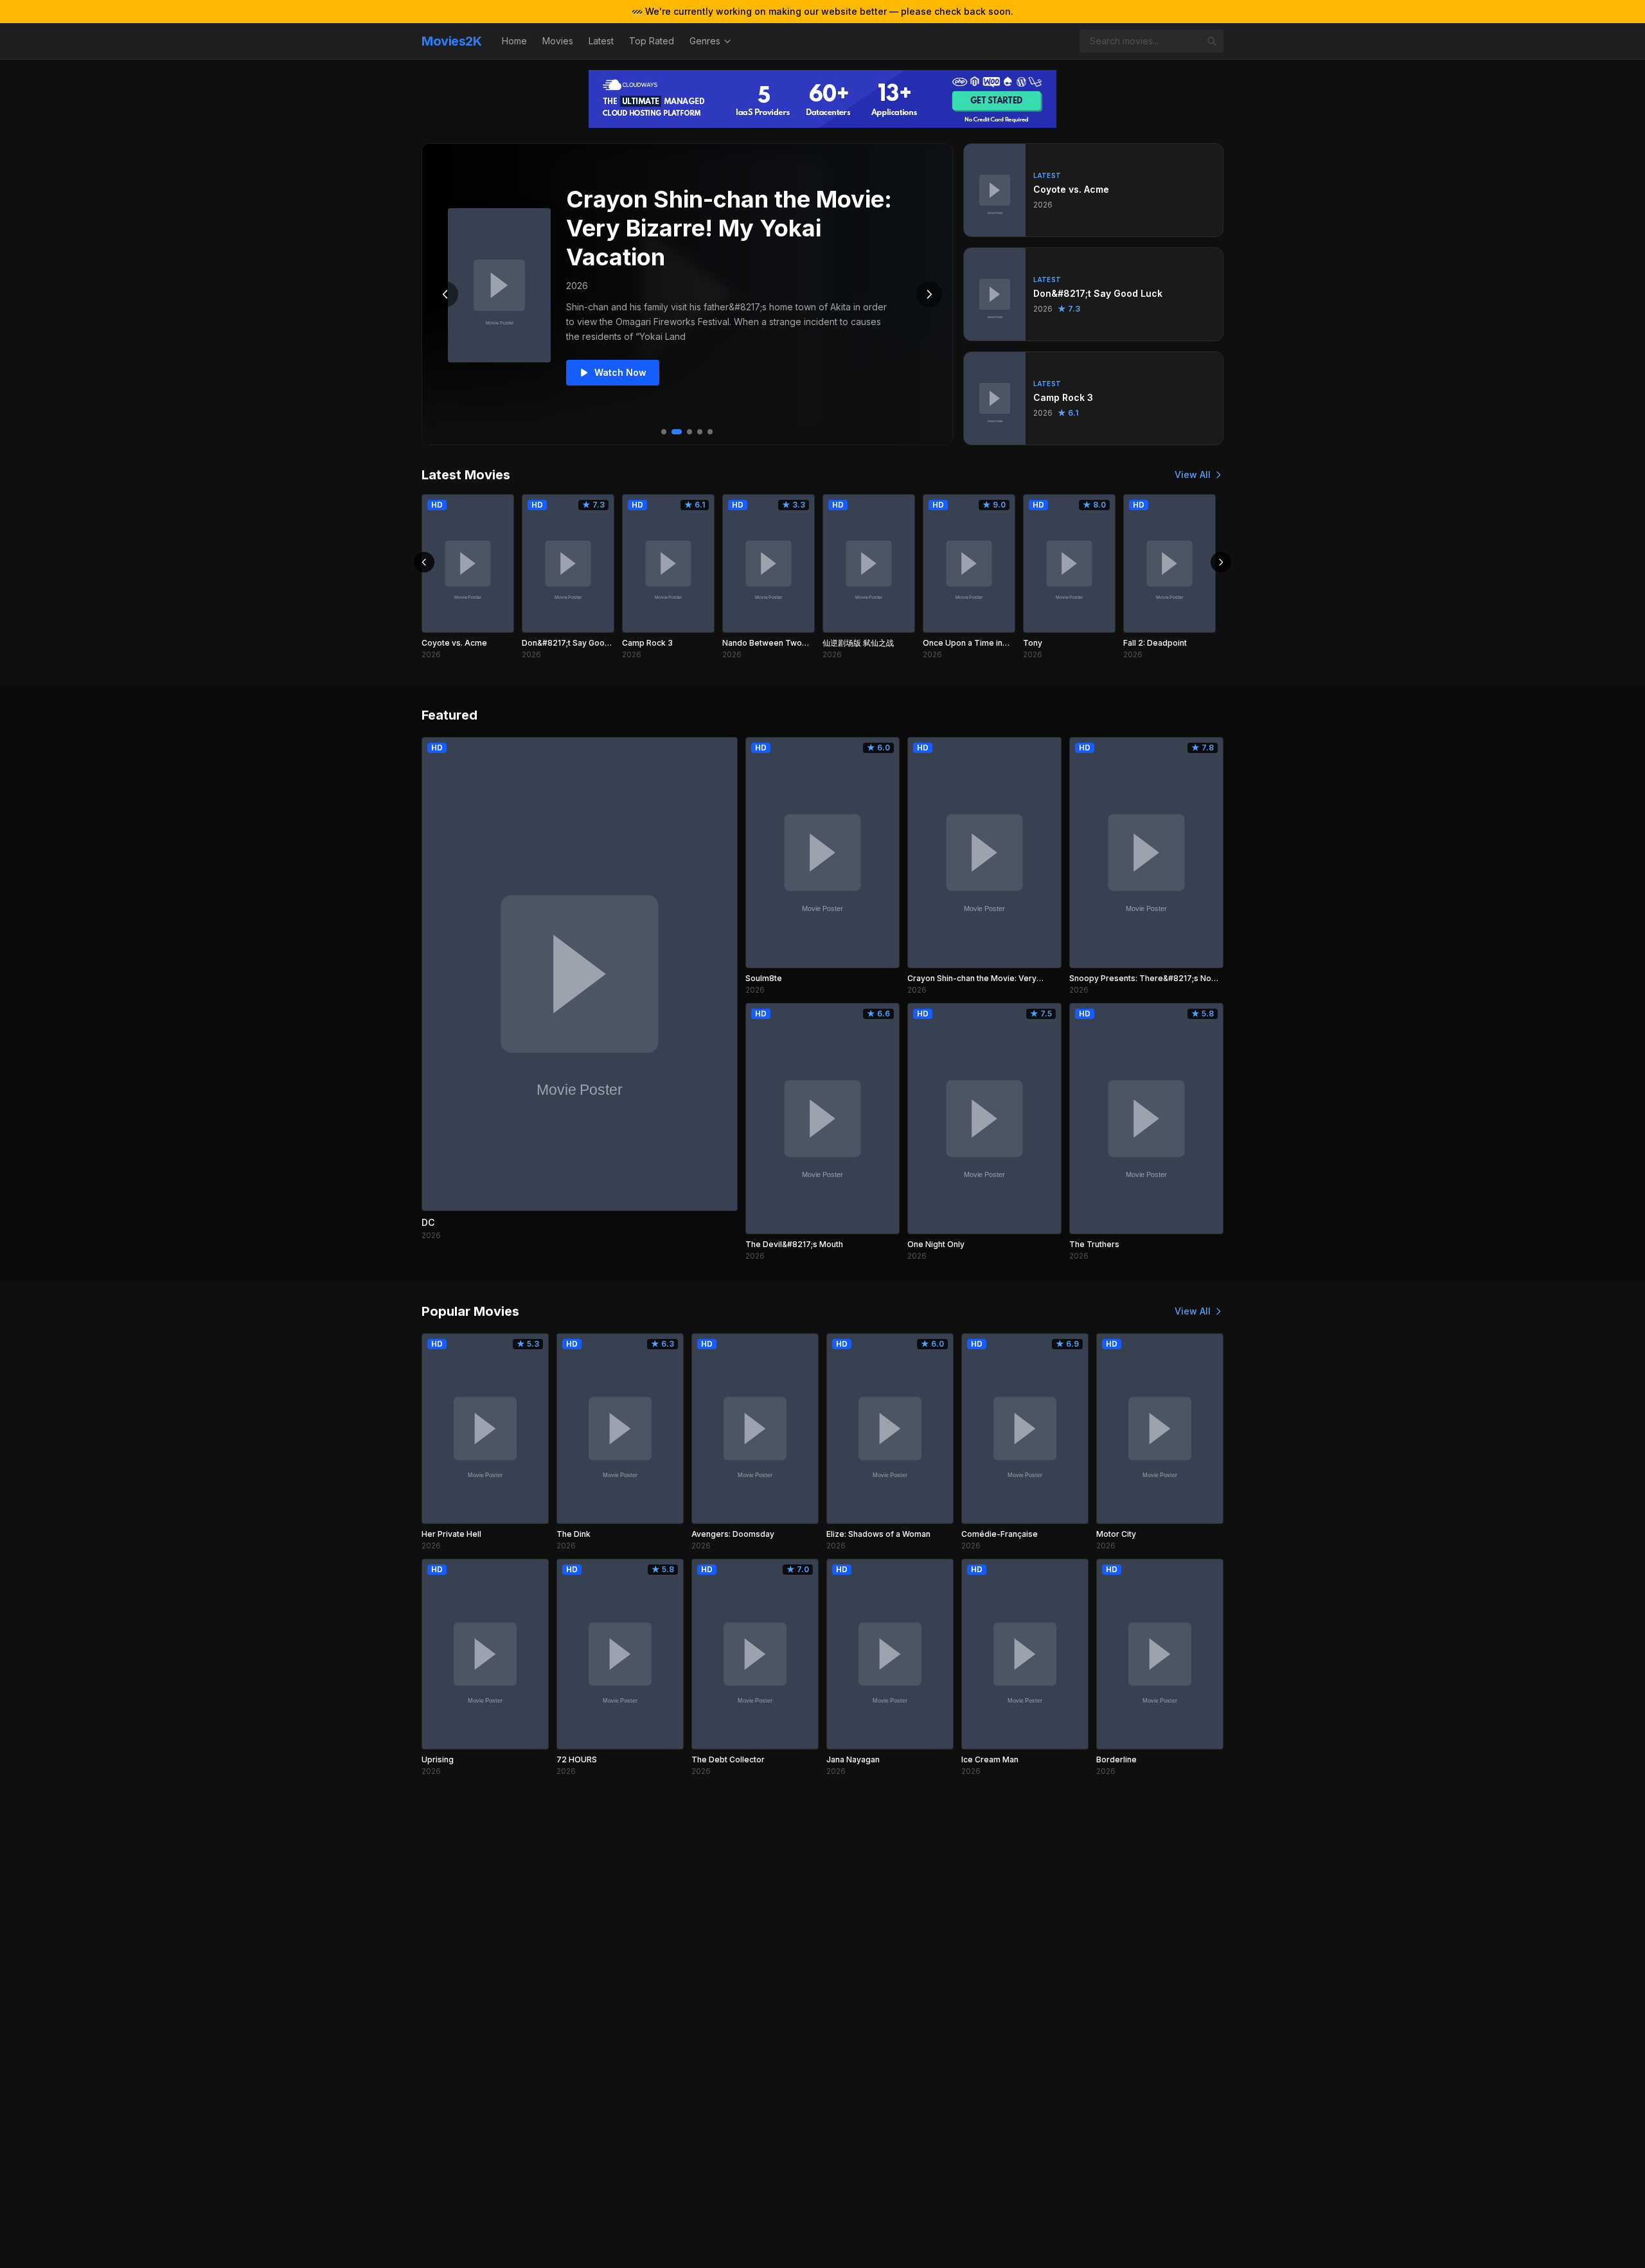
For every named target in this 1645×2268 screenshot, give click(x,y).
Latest (601, 41)
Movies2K (451, 41)
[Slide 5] (710, 432)
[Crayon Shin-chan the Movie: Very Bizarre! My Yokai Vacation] (499, 285)
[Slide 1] (664, 432)
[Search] (1212, 41)
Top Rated (652, 41)
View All (1193, 474)
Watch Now (620, 372)
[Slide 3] (689, 432)
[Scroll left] (424, 562)
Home (514, 41)
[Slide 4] (700, 432)
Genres (705, 41)
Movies (558, 41)
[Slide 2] (677, 432)
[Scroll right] (1221, 562)
